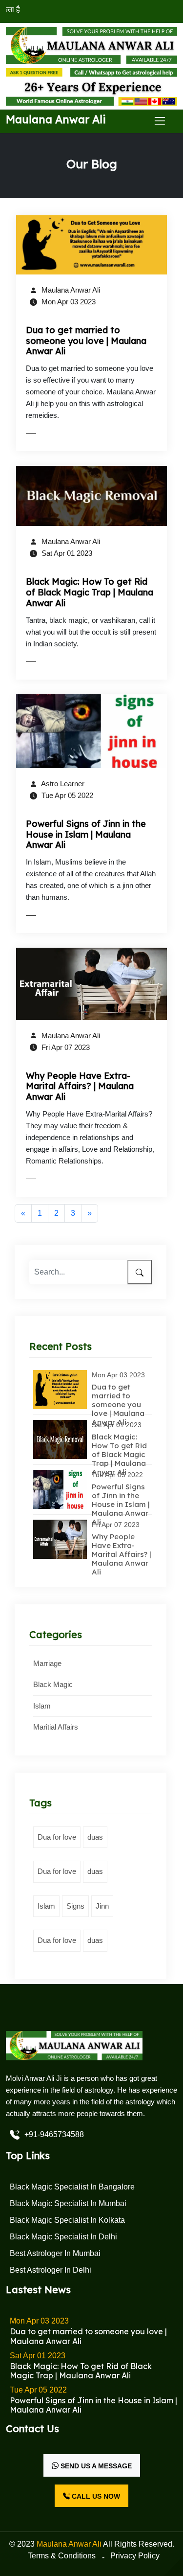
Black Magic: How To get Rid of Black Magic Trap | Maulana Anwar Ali (90, 592)
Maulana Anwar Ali (70, 290)
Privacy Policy (135, 2556)
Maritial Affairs (56, 1727)
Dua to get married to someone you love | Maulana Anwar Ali (86, 341)
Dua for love (57, 1837)
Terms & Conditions (62, 2556)
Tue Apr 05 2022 (66, 795)
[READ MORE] (51, 433)
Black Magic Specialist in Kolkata (67, 2220)
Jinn (102, 1906)
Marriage (47, 1663)
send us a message (95, 2466)
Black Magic (53, 1684)
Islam (42, 1706)
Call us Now (95, 2496)
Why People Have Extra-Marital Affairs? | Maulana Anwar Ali (80, 1086)
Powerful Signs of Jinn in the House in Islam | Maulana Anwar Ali (86, 834)
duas (95, 1837)
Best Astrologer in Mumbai (55, 2253)
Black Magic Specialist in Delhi (63, 2237)
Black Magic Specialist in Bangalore (72, 2187)
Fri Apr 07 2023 (65, 1047)
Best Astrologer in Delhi (51, 2270)
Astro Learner (62, 784)
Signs (75, 1906)
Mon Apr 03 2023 (68, 302)
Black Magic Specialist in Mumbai (68, 2203)
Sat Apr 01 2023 (66, 553)
